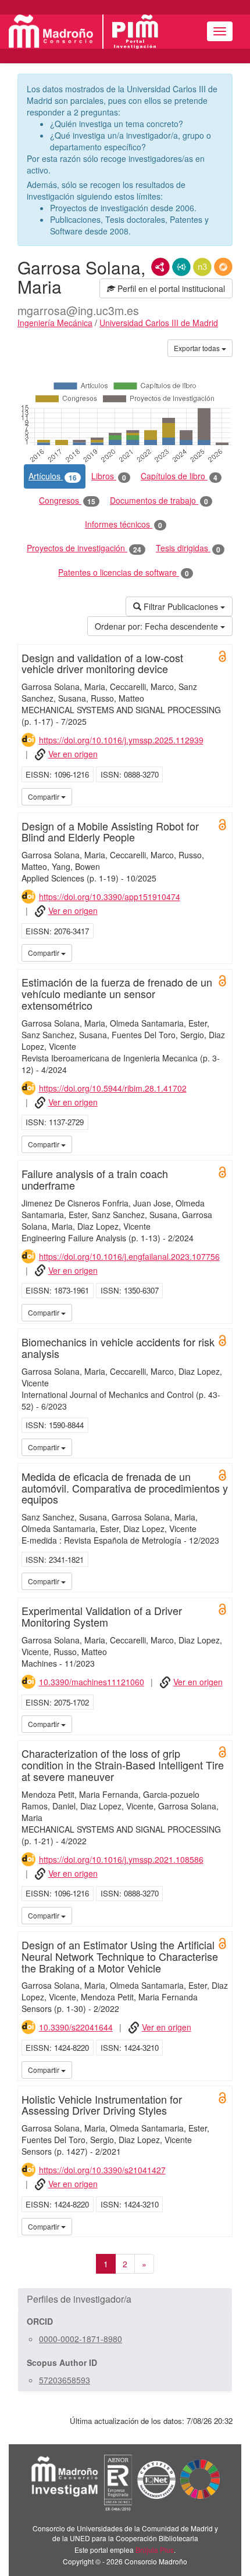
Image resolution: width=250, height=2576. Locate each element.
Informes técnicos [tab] (124, 524)
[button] (125, 2299)
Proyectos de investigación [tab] (84, 548)
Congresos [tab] (67, 501)
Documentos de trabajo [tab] (159, 501)
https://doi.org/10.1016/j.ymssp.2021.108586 (121, 1859)
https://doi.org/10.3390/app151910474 (110, 897)
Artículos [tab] (53, 476)
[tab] (125, 2299)
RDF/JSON (223, 267)
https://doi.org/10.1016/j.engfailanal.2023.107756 (129, 1256)
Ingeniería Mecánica (55, 323)
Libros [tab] (109, 476)
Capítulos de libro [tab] (179, 476)
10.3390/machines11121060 (92, 1682)
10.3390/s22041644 (76, 2027)
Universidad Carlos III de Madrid (159, 323)
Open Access (223, 656)
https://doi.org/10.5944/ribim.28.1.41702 (113, 1088)
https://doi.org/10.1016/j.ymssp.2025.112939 (121, 740)
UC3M (222, 796)
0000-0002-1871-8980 (81, 2339)
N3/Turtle (202, 267)
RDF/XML (160, 267)
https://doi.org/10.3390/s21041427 (102, 2170)
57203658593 (65, 2380)
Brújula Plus (155, 2550)
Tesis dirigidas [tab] (188, 548)
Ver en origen (73, 754)
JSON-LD (181, 267)
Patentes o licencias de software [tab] (124, 572)
